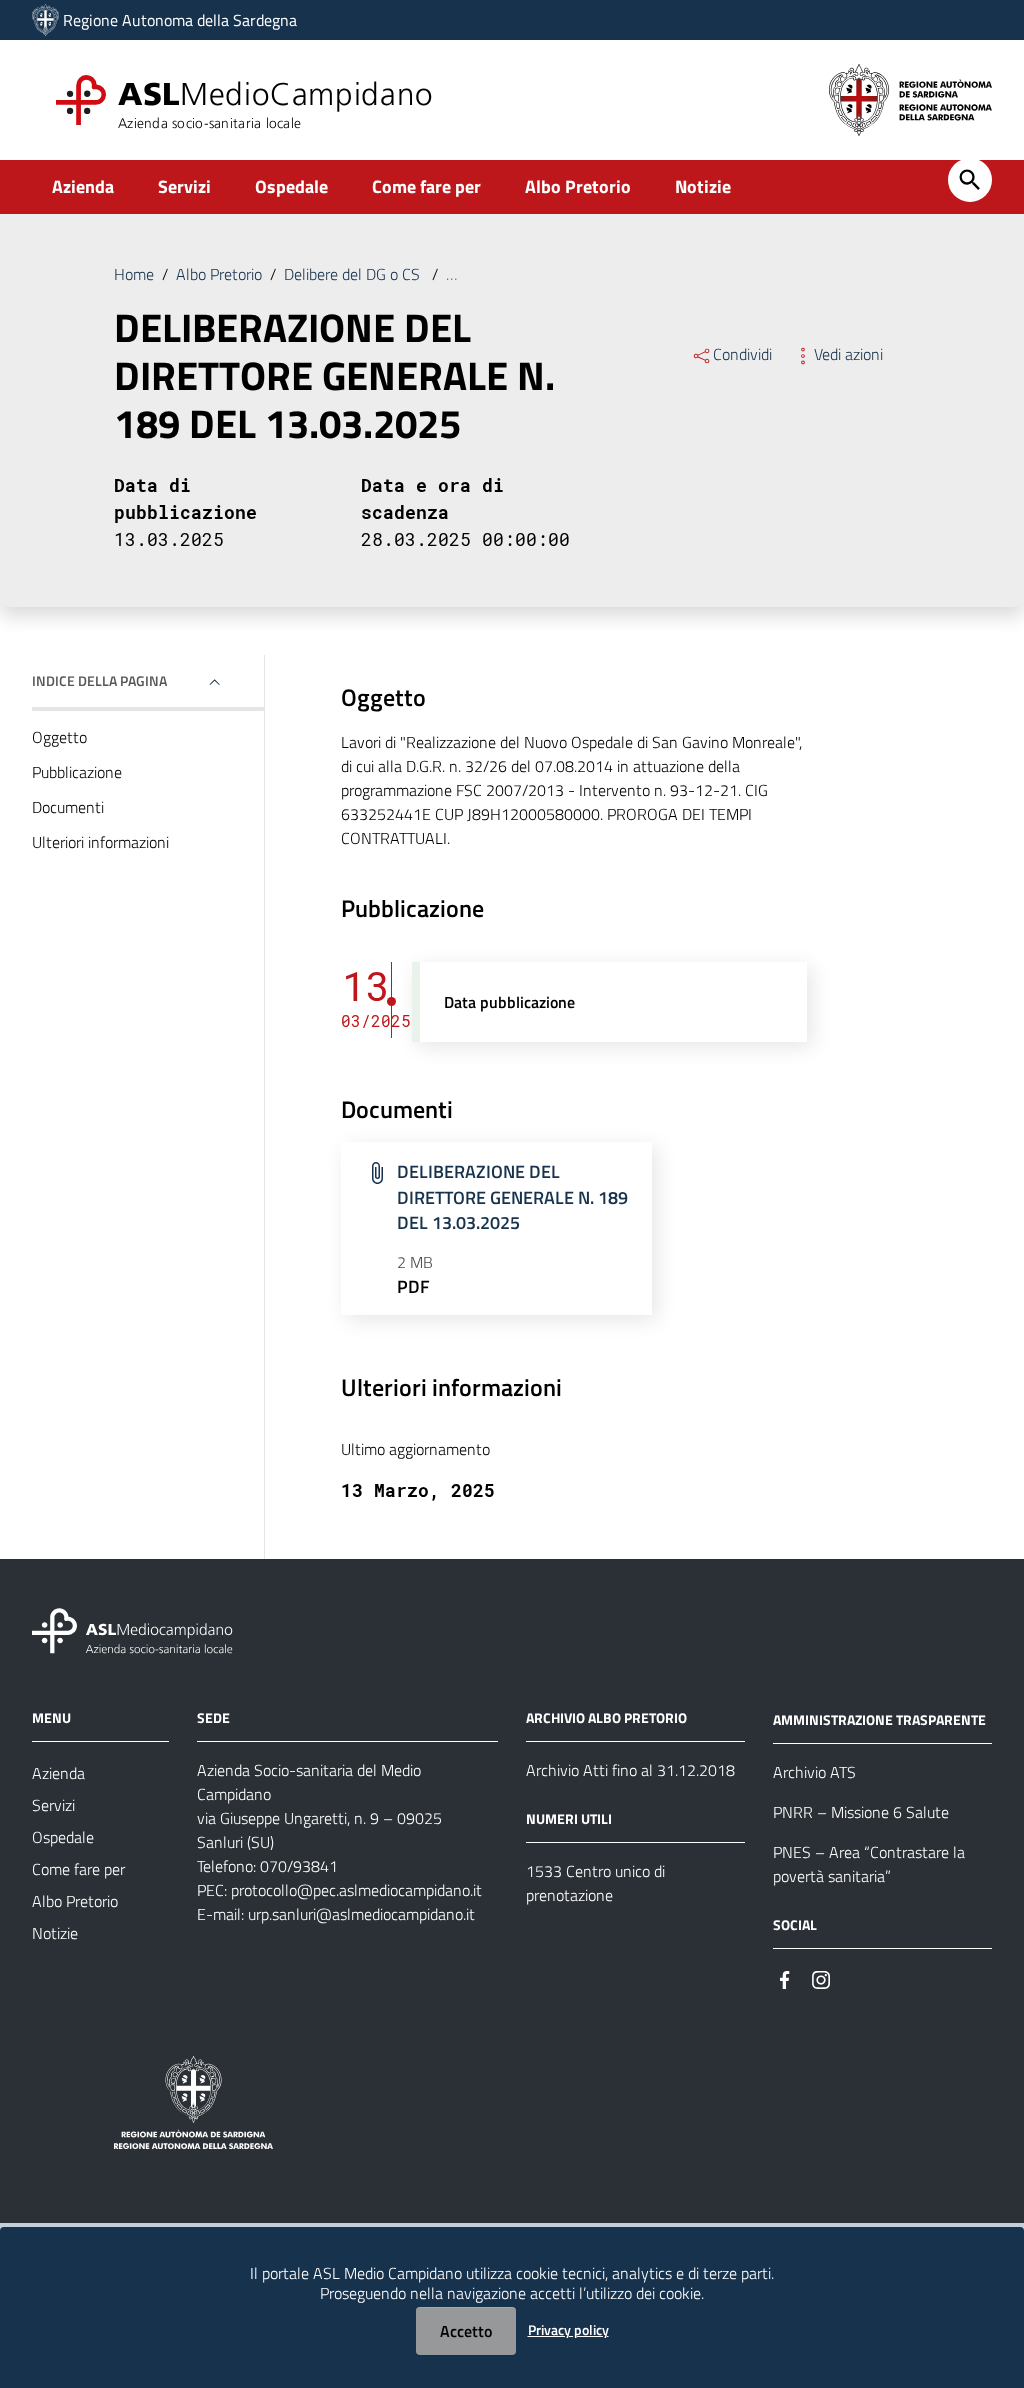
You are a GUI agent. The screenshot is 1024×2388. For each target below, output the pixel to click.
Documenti (68, 807)
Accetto (466, 2331)
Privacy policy (568, 2329)
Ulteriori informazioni (100, 842)
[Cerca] (970, 180)
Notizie (703, 186)
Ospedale (291, 186)
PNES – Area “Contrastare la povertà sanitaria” (869, 1864)
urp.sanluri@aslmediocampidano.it (361, 1914)
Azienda (83, 186)
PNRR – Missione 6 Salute (861, 1812)
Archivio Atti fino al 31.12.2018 (630, 1770)
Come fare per (426, 186)
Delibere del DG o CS (354, 274)
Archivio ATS (814, 1772)
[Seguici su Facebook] (785, 1978)
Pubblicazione (77, 772)
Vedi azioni (848, 354)
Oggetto (59, 737)
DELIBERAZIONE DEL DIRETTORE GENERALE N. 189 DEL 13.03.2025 (512, 1197)
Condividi (742, 354)
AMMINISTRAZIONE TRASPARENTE (879, 1719)
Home (134, 274)
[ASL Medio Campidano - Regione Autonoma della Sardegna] (133, 1629)
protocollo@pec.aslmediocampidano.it (356, 1890)
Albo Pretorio (578, 186)
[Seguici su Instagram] (821, 1978)
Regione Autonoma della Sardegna (180, 20)
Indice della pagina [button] (99, 680)
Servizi (184, 186)
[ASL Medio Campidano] (45, 20)
